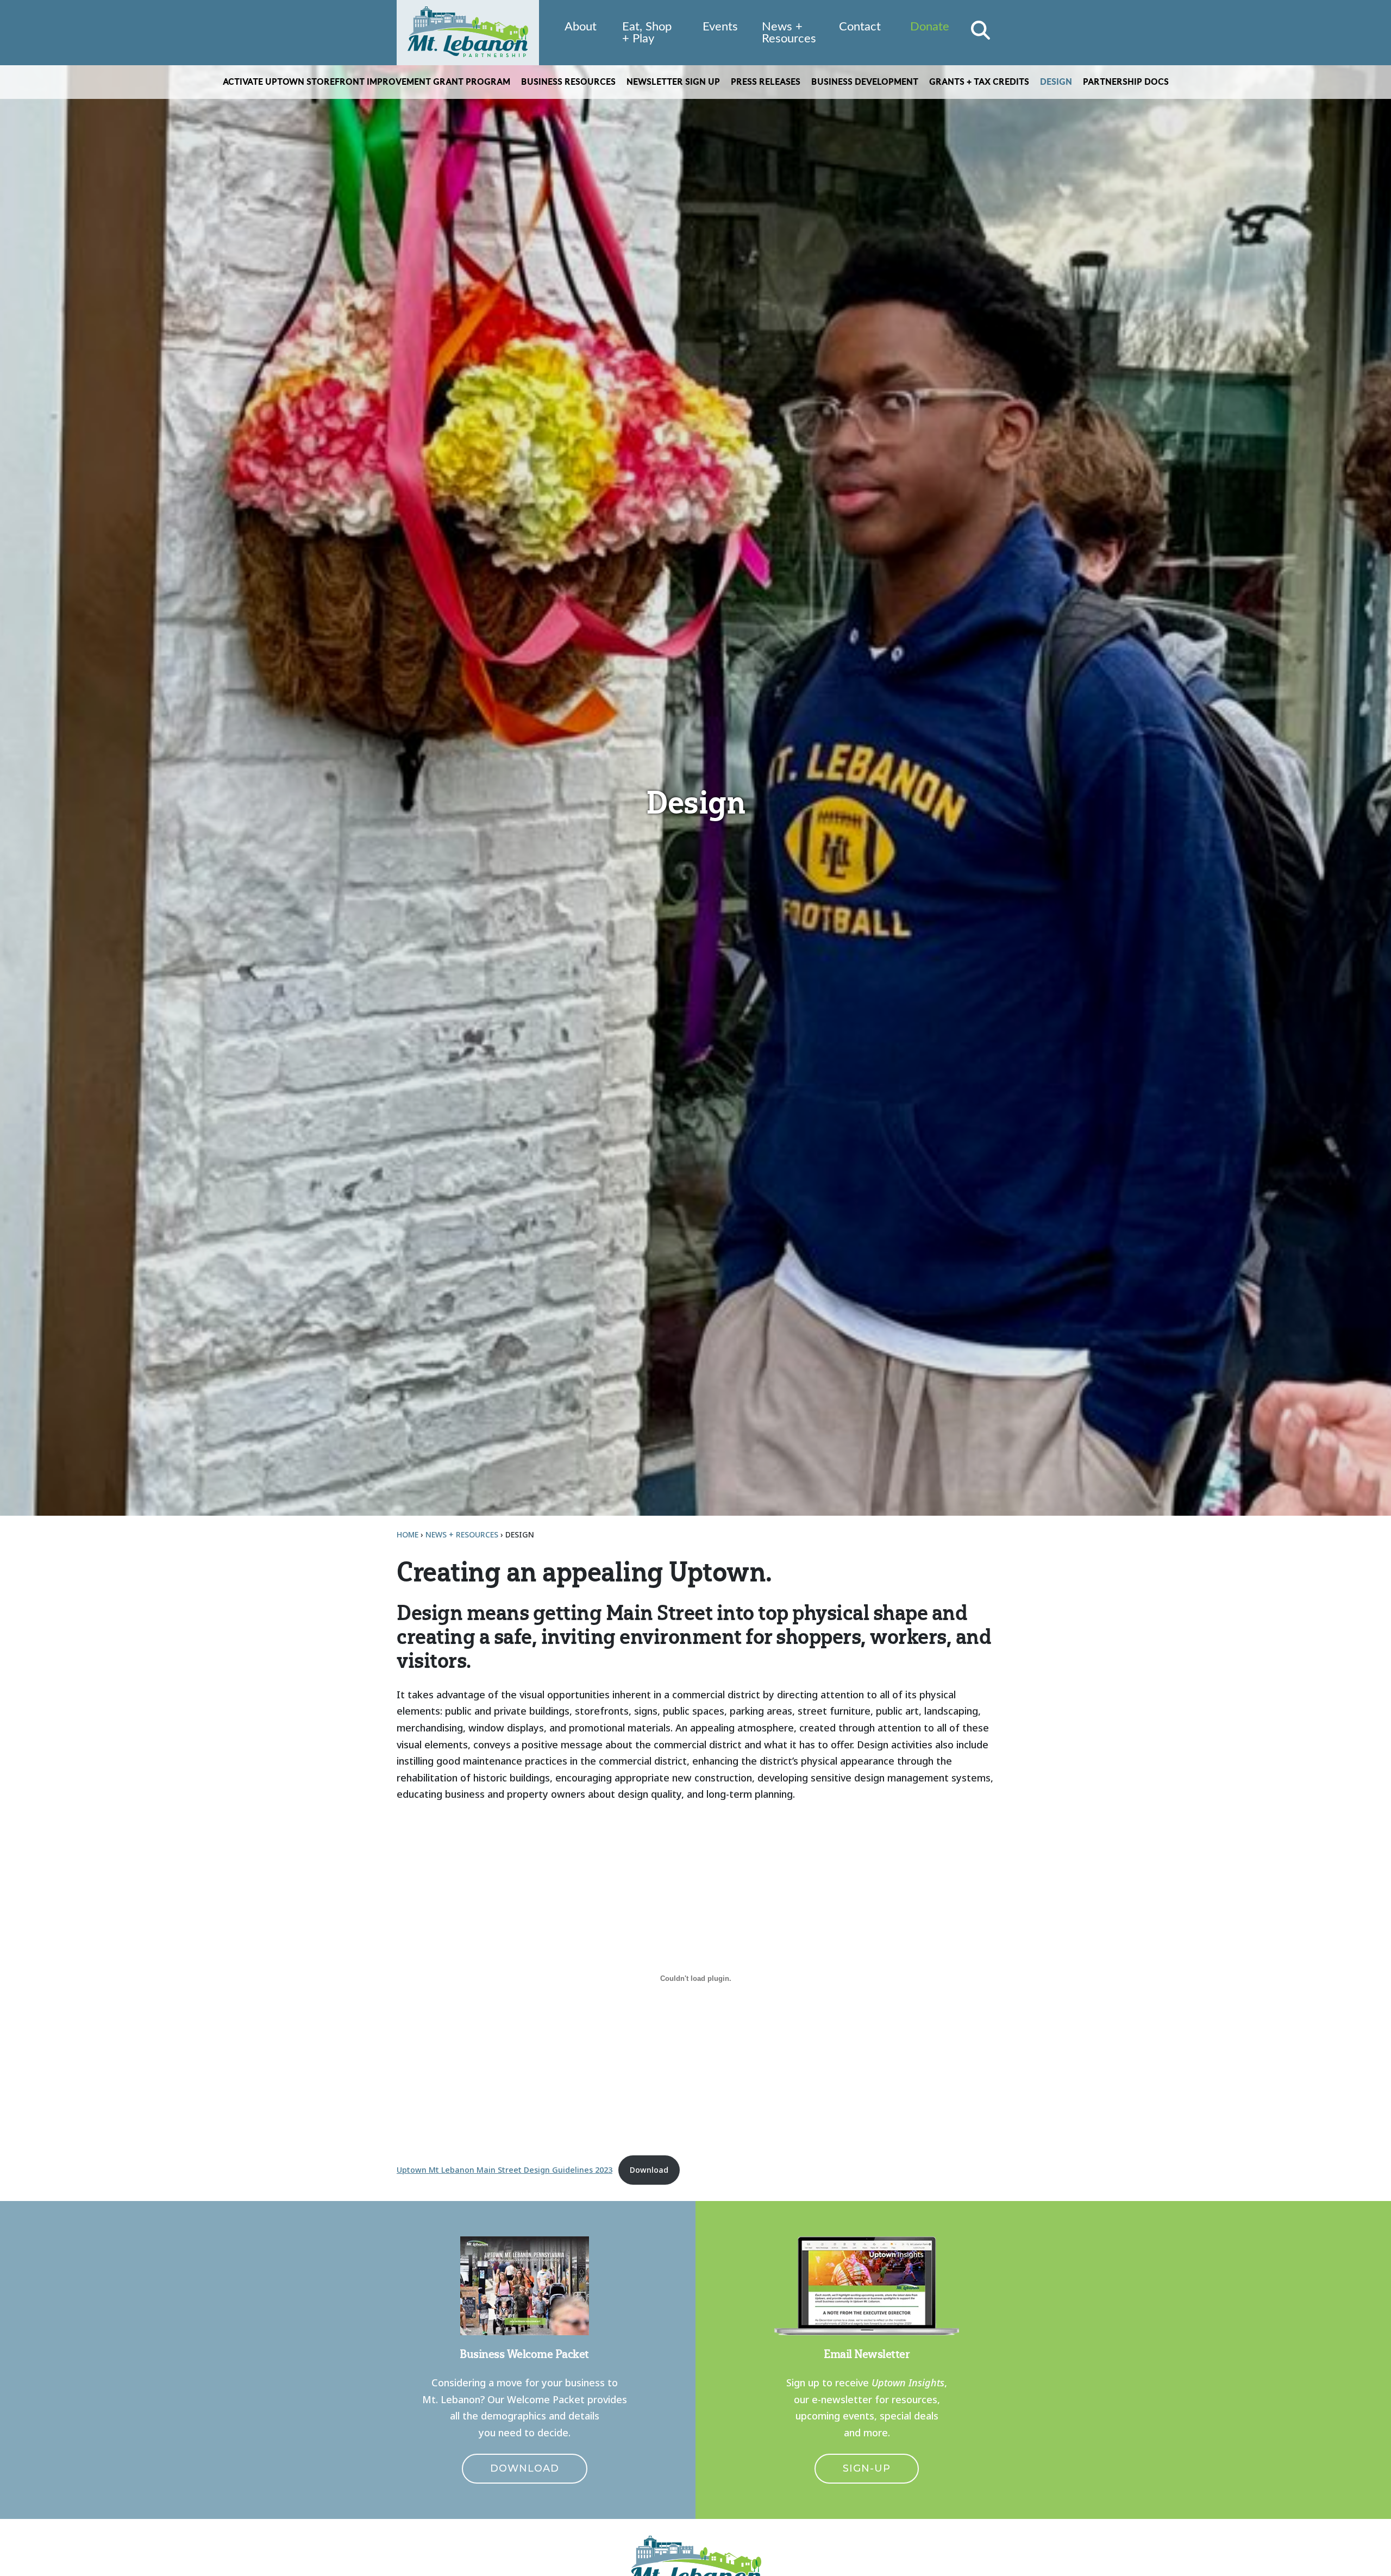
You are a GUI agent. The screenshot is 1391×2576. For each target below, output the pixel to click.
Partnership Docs (1126, 82)
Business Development (865, 82)
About (581, 27)
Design (1056, 82)
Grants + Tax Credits (979, 82)
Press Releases (766, 82)
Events (720, 27)
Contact (860, 27)
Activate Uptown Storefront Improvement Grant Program (366, 82)
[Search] (980, 30)
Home (408, 1534)
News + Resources (789, 33)
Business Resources (568, 82)
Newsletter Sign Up (673, 82)
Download (649, 2170)
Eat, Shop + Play (647, 33)
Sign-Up (867, 2468)
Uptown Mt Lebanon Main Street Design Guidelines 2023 (505, 2170)
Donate (930, 27)
